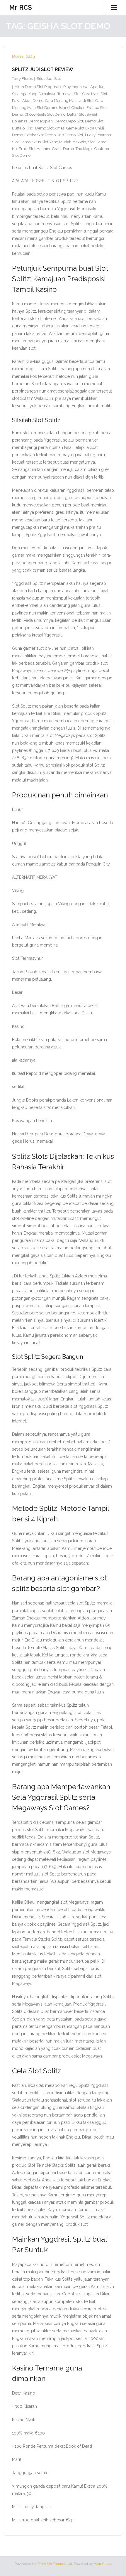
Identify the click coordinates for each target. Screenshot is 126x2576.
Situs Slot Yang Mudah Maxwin (59, 142)
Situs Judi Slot (49, 79)
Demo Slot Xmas (50, 128)
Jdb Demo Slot (70, 135)
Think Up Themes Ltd (55, 2564)
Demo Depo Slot (69, 121)
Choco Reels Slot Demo (45, 114)
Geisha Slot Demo (40, 135)
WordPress (102, 2564)
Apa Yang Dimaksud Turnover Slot (51, 94)
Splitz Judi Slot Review (43, 69)
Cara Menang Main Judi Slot (69, 101)
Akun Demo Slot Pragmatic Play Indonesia (52, 87)
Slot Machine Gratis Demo (51, 149)
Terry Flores (22, 79)
